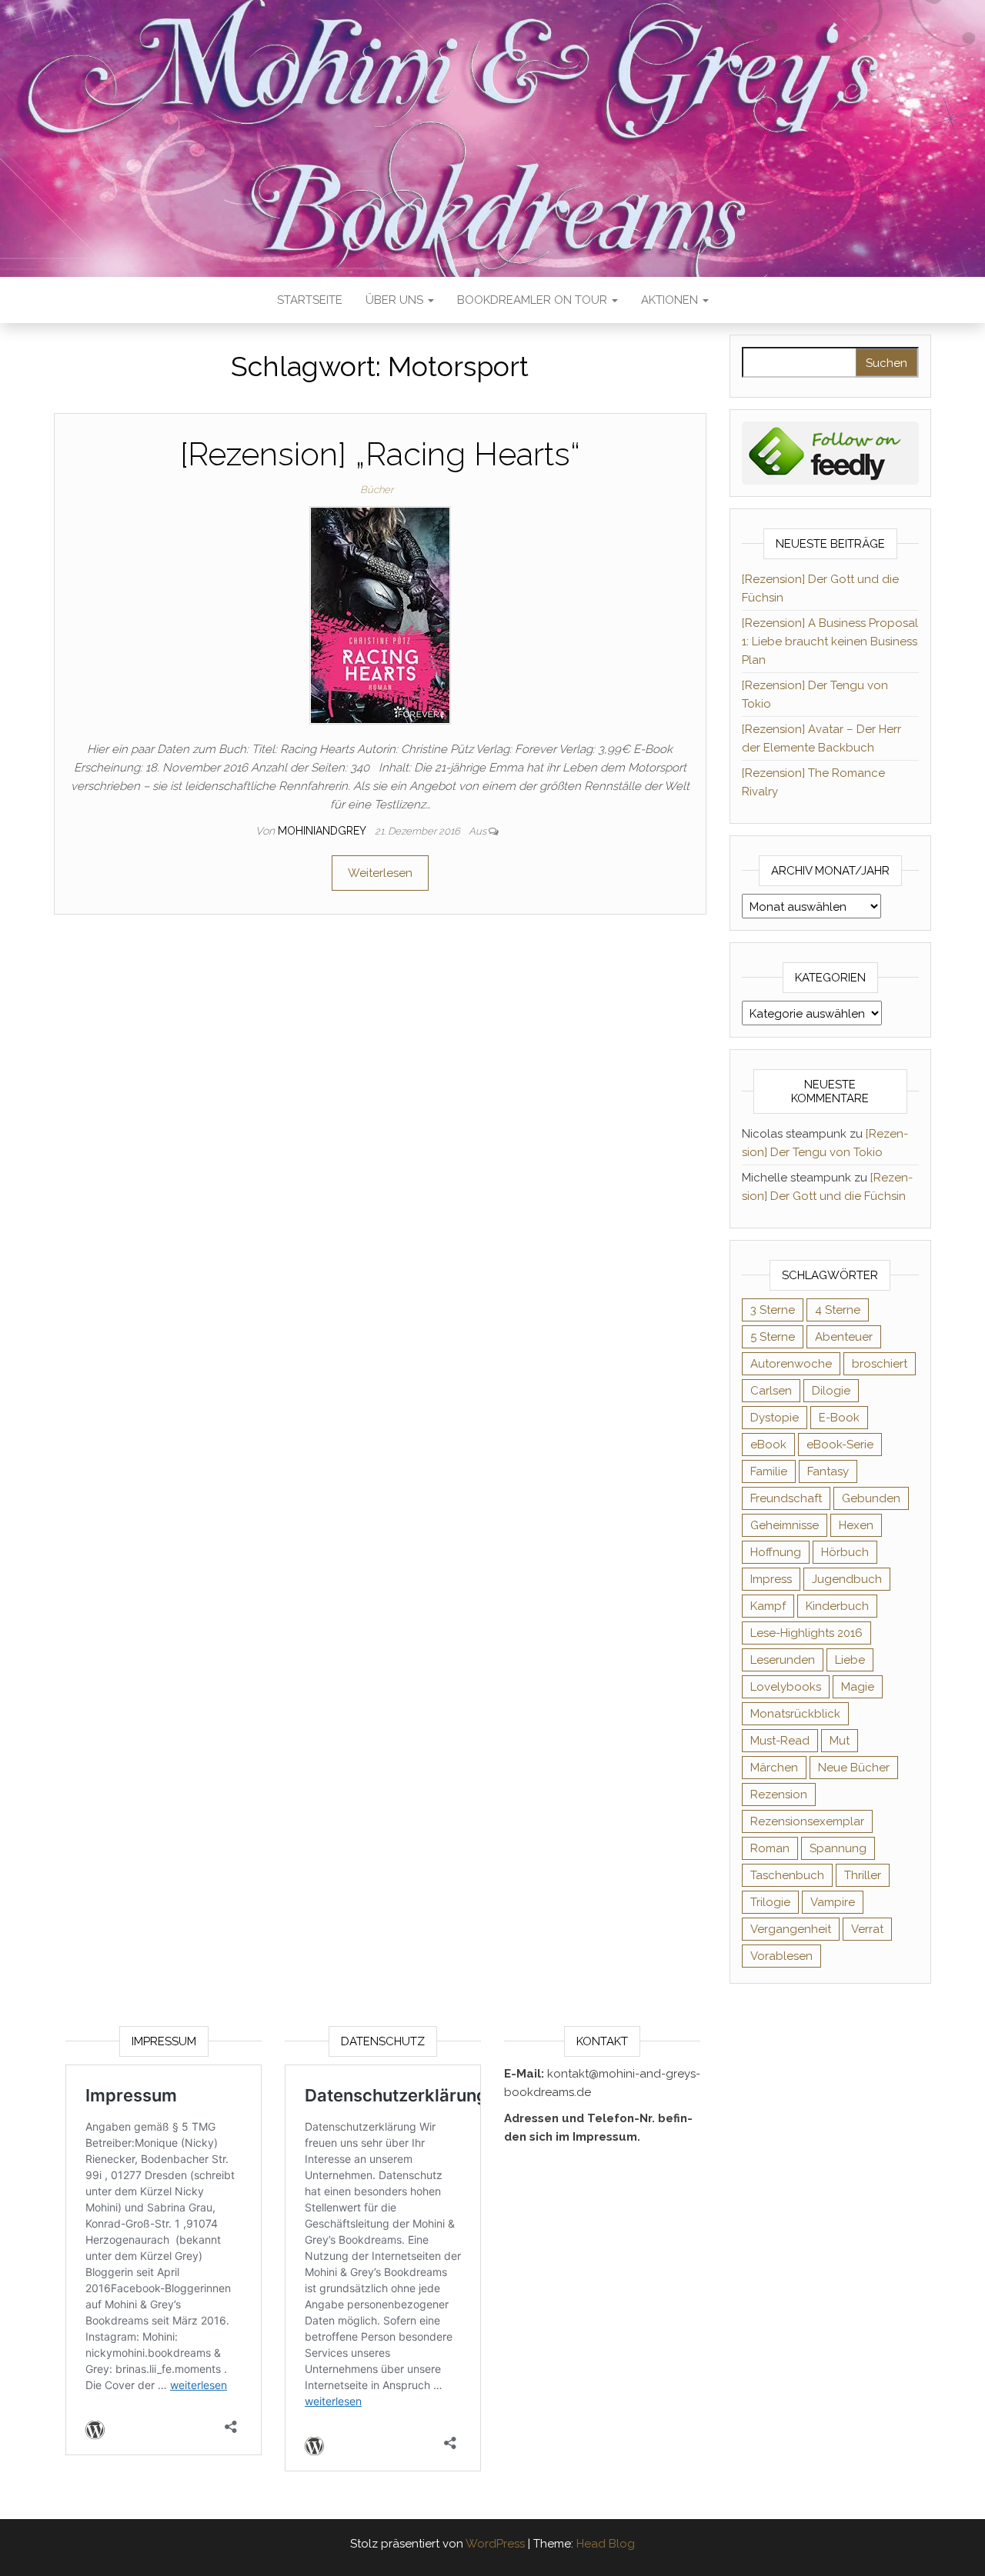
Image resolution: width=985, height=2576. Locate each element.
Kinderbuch (837, 1606)
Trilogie (770, 1902)
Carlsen (771, 1391)
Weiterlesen (380, 873)
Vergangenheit (791, 1929)
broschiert (880, 1364)
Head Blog (606, 2544)
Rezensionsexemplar (807, 1821)
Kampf (768, 1606)
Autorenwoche (791, 1364)
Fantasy (828, 1471)
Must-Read (780, 1741)
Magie (858, 1687)
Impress (771, 1579)
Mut (840, 1741)
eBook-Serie (840, 1445)
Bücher (377, 490)
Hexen (856, 1525)
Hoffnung (776, 1552)
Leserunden (783, 1660)
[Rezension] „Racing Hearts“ (380, 454)
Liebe (850, 1660)
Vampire (833, 1902)
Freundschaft (786, 1498)
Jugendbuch (847, 1579)
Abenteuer (844, 1337)
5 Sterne (773, 1337)
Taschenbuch (787, 1875)
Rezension (779, 1795)
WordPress (495, 2544)
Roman (770, 1848)
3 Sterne (773, 1310)
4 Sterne (838, 1310)
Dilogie (831, 1391)
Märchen (774, 1768)
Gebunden (871, 1498)
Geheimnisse (785, 1525)
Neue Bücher (854, 1768)
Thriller (863, 1875)
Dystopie (775, 1418)
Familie (769, 1471)
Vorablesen (781, 1956)
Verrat (867, 1929)
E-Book (839, 1418)
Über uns (396, 300)
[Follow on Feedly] (831, 452)
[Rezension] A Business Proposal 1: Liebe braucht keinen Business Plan (830, 642)
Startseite (310, 300)
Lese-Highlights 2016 (806, 1633)
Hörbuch (845, 1552)
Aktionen (671, 300)
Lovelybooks (786, 1687)
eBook (768, 1445)
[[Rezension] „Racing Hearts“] (380, 615)
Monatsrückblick (795, 1714)
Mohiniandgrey (323, 831)
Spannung (838, 1848)
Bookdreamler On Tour (534, 300)
